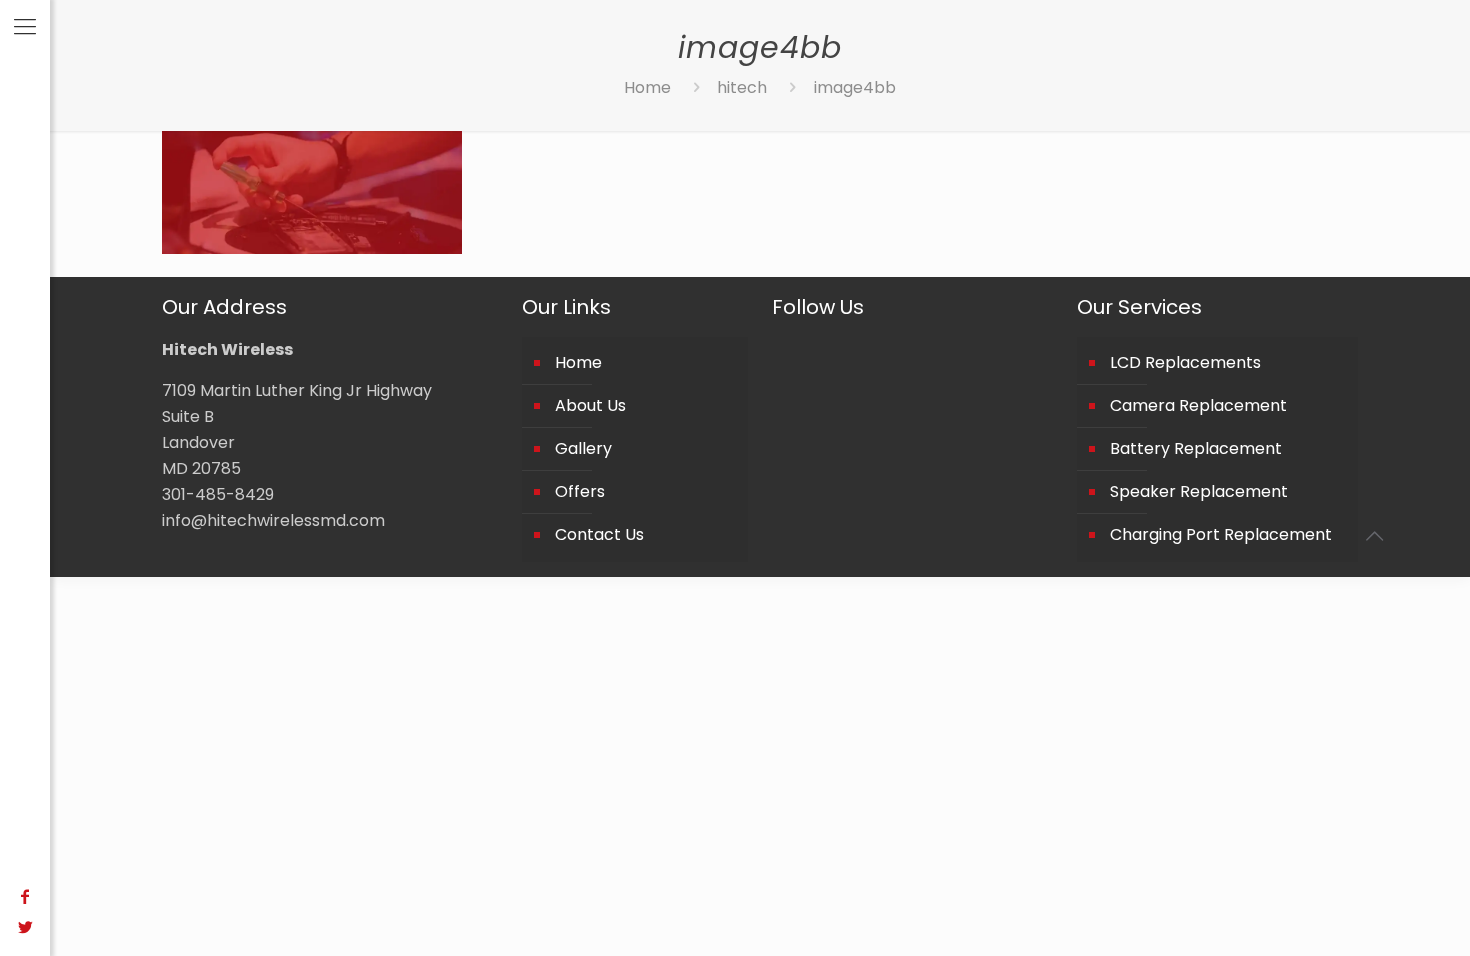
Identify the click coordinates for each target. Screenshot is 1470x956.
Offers (580, 491)
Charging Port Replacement (1221, 534)
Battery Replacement (1196, 448)
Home (647, 87)
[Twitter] (25, 927)
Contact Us (599, 534)
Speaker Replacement (1199, 491)
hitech (742, 87)
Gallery (583, 448)
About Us (590, 405)
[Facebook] (25, 896)
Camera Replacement (1198, 405)
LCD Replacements (1185, 362)
